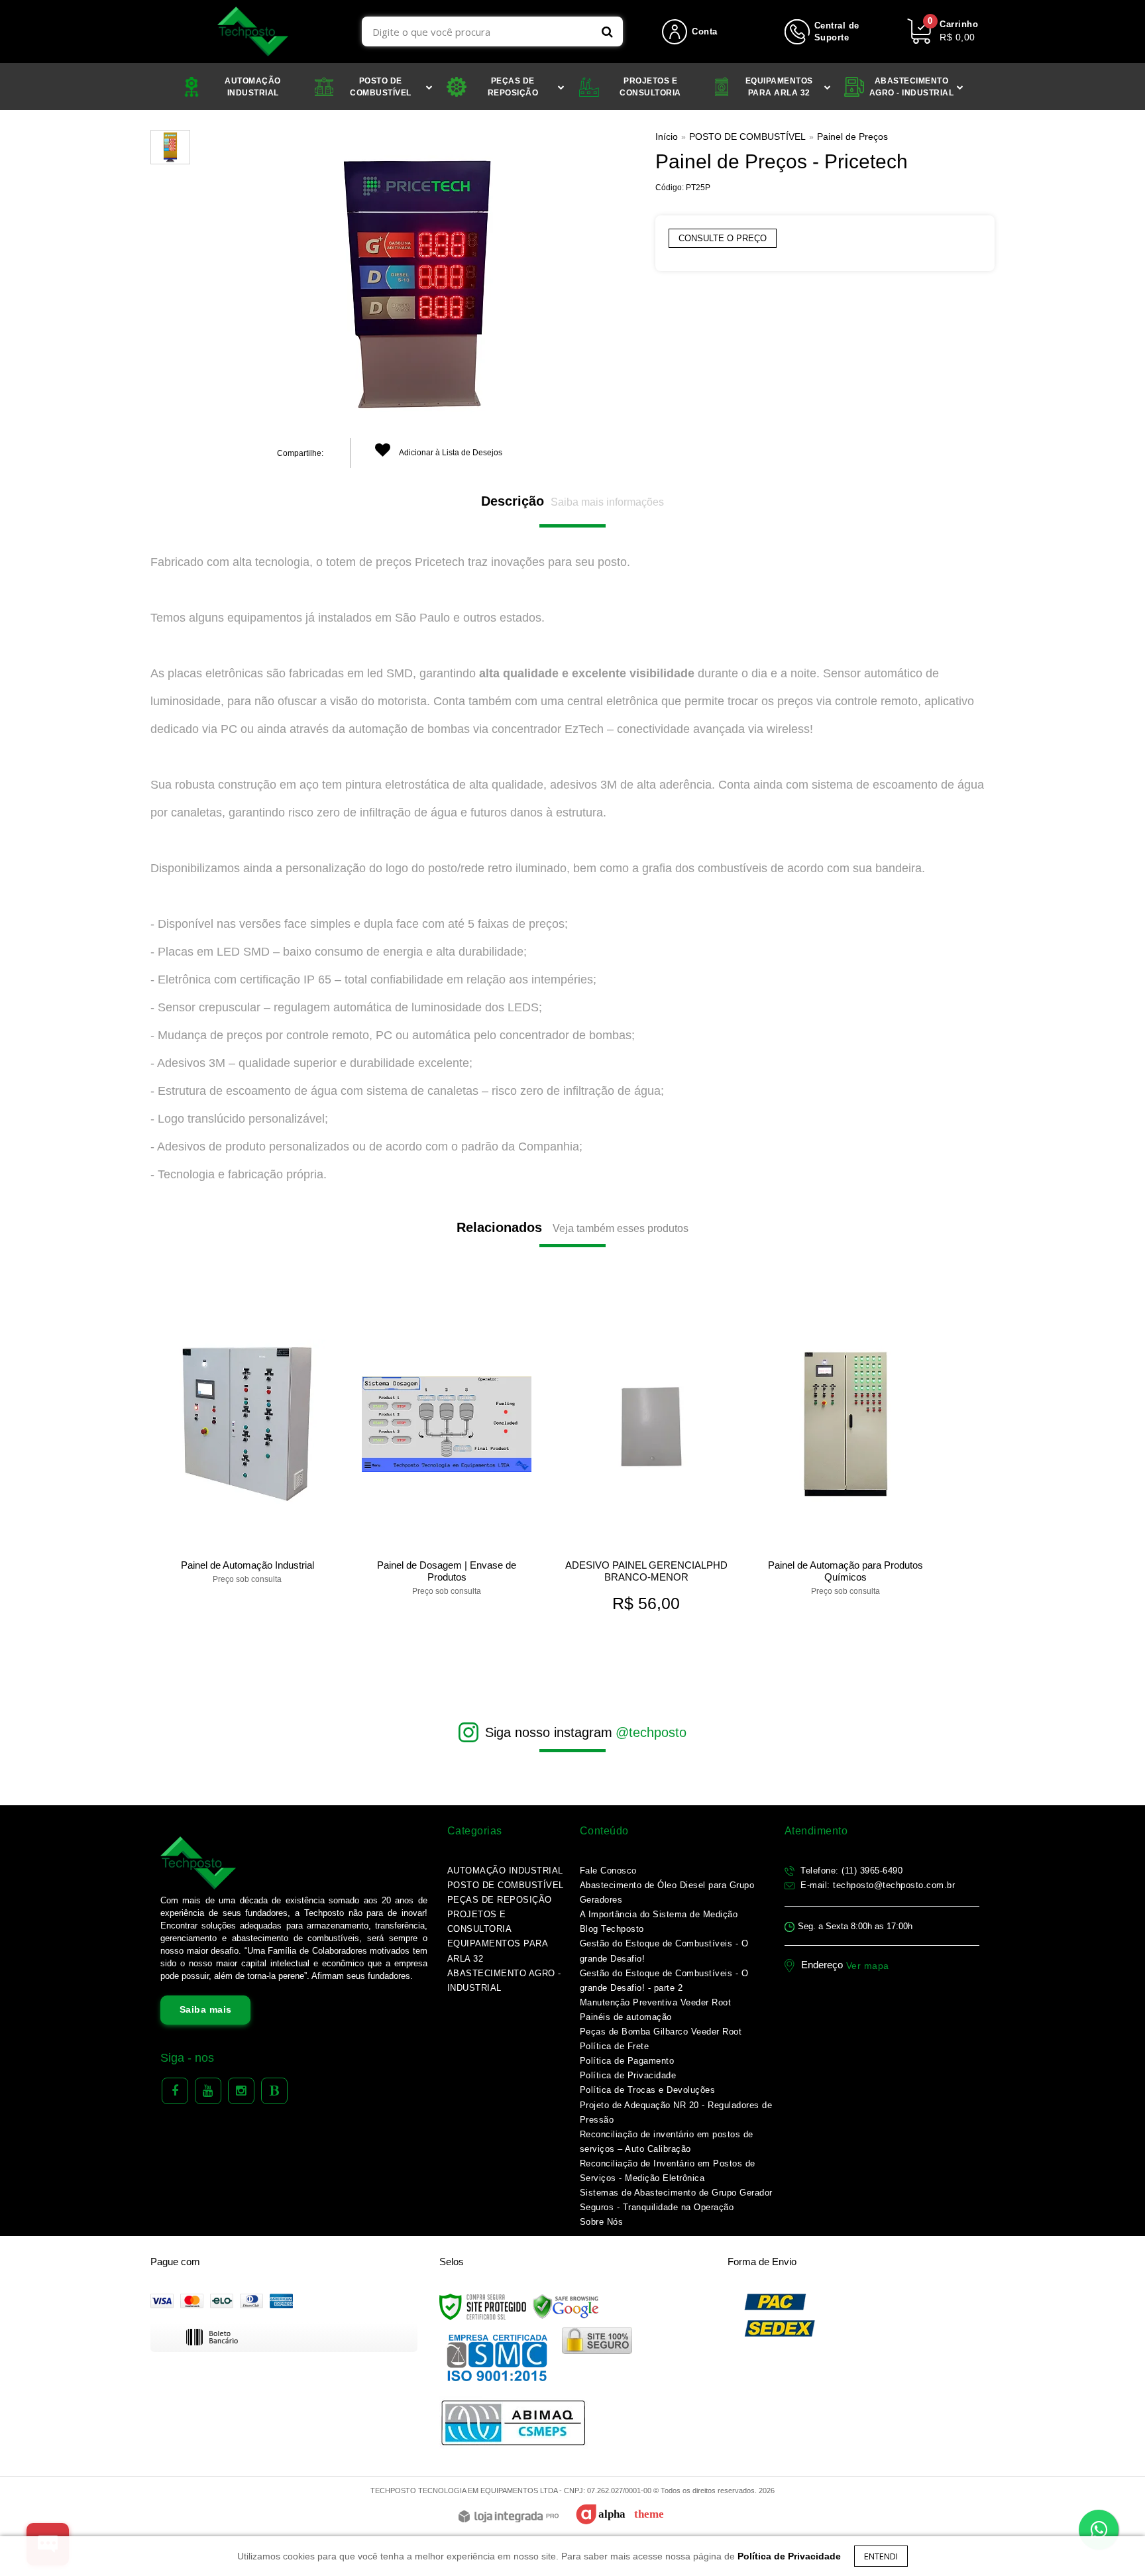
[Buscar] (607, 31)
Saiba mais (206, 2009)
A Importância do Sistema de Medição (659, 1914)
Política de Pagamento (627, 2061)
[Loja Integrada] (509, 2517)
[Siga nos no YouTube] (208, 2091)
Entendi (881, 2556)
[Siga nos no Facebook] (175, 2091)
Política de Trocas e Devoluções (648, 2090)
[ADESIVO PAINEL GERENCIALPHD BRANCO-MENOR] (646, 1463)
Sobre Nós (602, 2222)
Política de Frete (615, 2046)
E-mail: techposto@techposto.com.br (877, 1885)
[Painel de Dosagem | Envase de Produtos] (446, 1451)
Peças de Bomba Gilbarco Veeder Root (661, 2032)
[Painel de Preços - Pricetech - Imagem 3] (170, 147)
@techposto (651, 1732)
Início (667, 137)
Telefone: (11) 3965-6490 (850, 1871)
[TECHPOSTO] (253, 31)
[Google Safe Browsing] (566, 2307)
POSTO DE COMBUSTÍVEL (747, 137)
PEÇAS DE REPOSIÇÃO (500, 1900)
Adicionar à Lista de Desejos (450, 453)
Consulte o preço (723, 238)
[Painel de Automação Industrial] (247, 1445)
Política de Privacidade (628, 2075)
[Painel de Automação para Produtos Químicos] (845, 1451)
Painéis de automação (626, 2017)
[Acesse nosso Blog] (274, 2091)
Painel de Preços (852, 137)
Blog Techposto (612, 1929)
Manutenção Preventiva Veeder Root (656, 2002)
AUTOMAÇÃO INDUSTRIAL (505, 1871)
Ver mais (247, 1569)
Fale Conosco (608, 1871)
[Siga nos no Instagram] (241, 2091)
